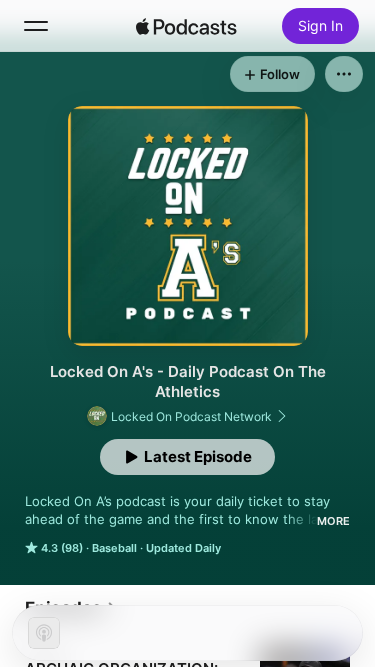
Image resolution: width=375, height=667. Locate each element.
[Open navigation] (36, 26)
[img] (187, 26)
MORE (333, 521)
